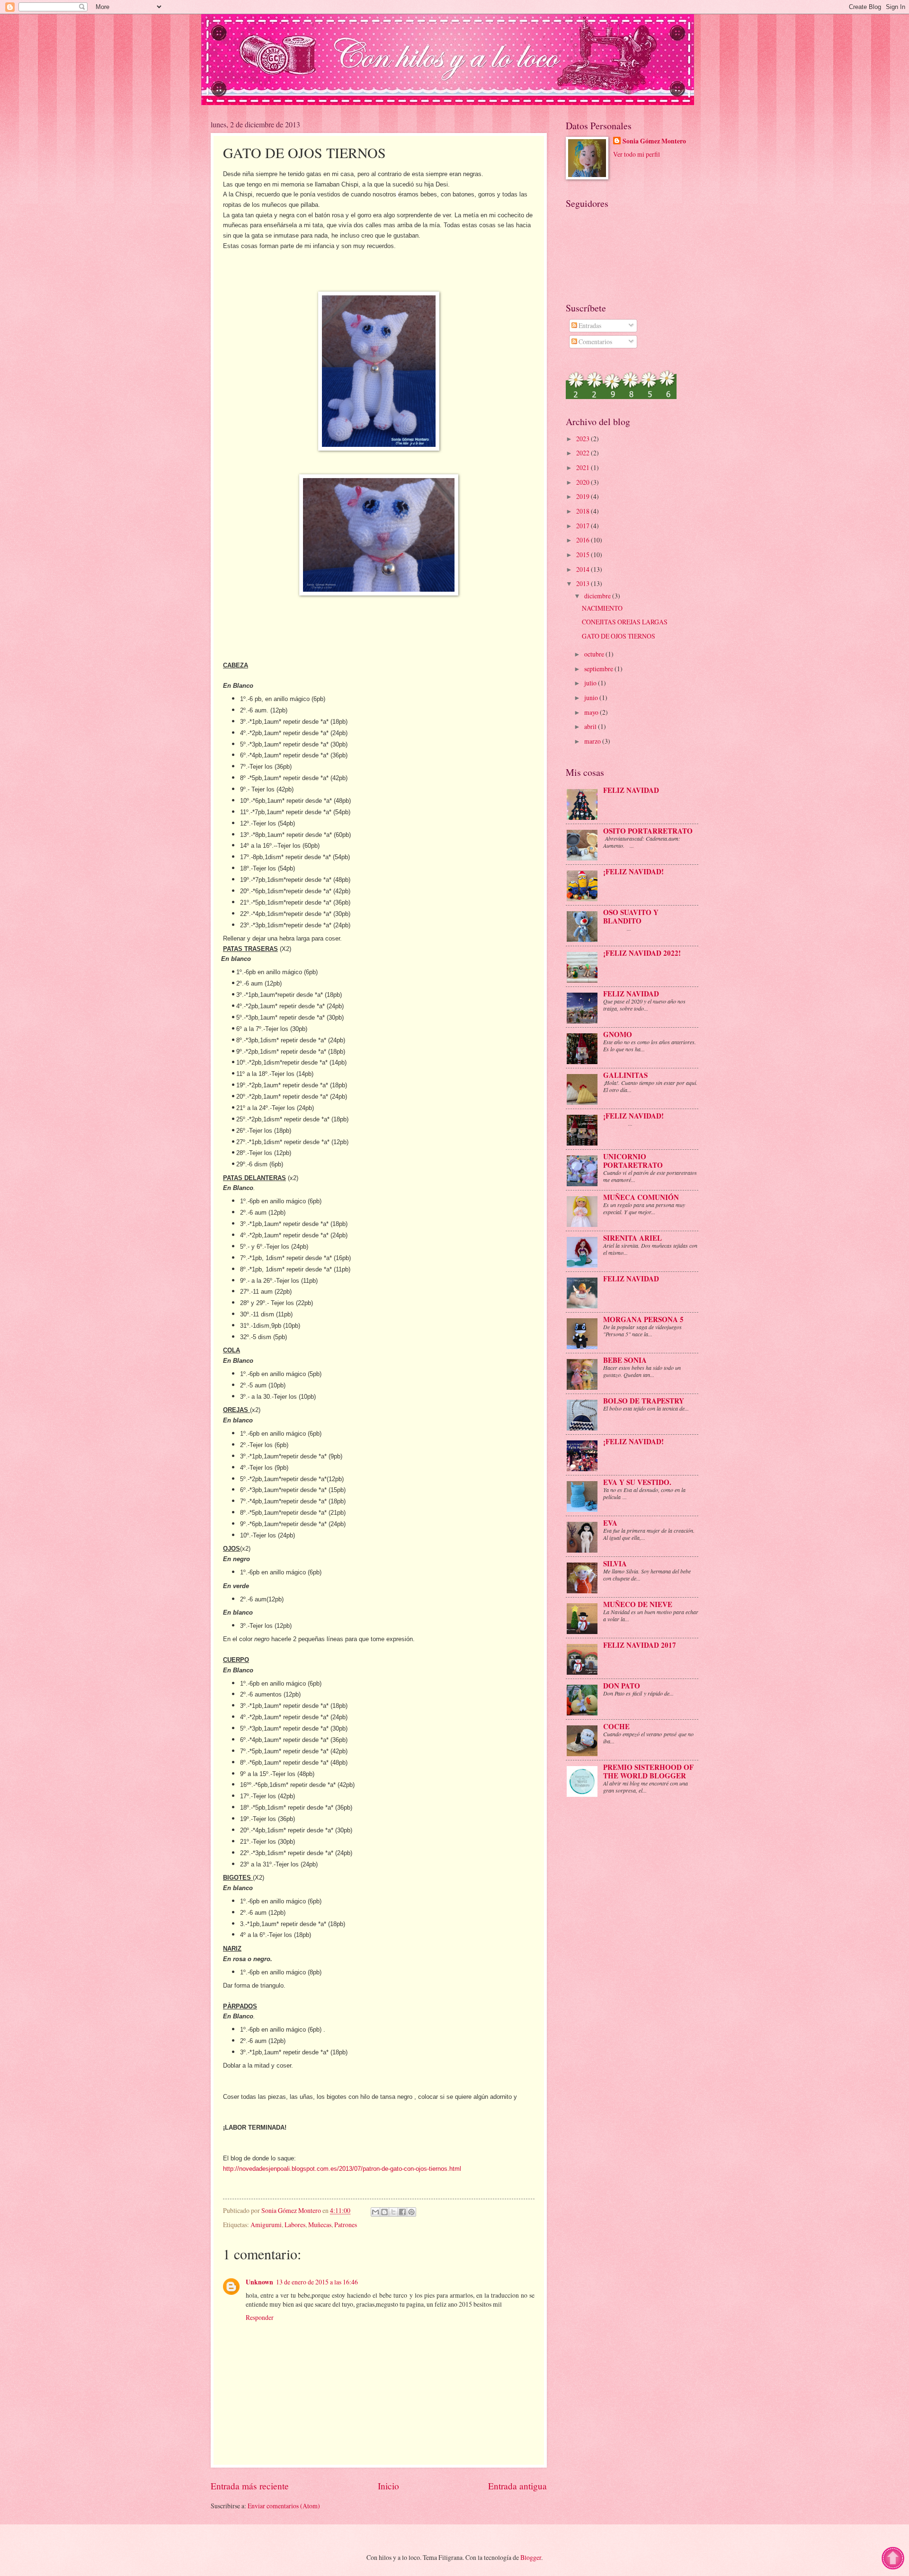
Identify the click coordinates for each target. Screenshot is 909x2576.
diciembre (598, 596)
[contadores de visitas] (621, 396)
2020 (584, 482)
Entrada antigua (517, 2486)
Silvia (615, 1563)
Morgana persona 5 (643, 1319)
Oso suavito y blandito (631, 916)
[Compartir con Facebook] (402, 2212)
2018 (584, 511)
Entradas (589, 325)
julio (591, 683)
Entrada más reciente (250, 2486)
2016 (584, 540)
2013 (584, 583)
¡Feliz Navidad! (633, 1116)
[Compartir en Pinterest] (411, 2212)
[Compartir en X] (393, 2212)
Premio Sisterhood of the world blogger (648, 1771)
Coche (616, 1726)
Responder (260, 2317)
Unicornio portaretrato (633, 1161)
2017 (584, 526)
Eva (610, 1523)
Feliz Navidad (631, 994)
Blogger (531, 2557)
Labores (295, 2225)
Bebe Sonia (625, 1360)
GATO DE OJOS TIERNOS (619, 636)
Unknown (259, 2282)
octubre (595, 654)
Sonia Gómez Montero (654, 141)
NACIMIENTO (602, 608)
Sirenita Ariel (633, 1238)
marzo (593, 741)
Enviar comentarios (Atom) (284, 2506)
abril (591, 726)
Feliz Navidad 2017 (640, 1645)
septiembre (599, 669)
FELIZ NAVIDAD (631, 790)
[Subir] (893, 2567)
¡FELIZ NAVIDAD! (633, 871)
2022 (584, 453)
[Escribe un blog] (384, 2212)
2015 (584, 555)
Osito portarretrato (648, 831)
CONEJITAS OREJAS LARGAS (625, 622)
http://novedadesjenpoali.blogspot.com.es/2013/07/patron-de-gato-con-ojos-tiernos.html (342, 2169)
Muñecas (320, 2225)
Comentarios (595, 342)
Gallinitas (625, 1075)
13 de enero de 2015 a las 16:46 (317, 2282)
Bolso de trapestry (644, 1401)
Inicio (388, 2486)
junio (592, 697)
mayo (592, 712)
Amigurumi (266, 2225)
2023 (584, 439)
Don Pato (622, 1686)
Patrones (346, 2225)
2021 (584, 467)
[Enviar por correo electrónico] (375, 2212)
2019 (584, 496)
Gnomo (618, 1034)
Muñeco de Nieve (638, 1604)
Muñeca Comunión (641, 1197)
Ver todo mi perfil (637, 154)
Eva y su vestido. (637, 1482)
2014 (584, 569)
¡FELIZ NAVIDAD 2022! (642, 953)
